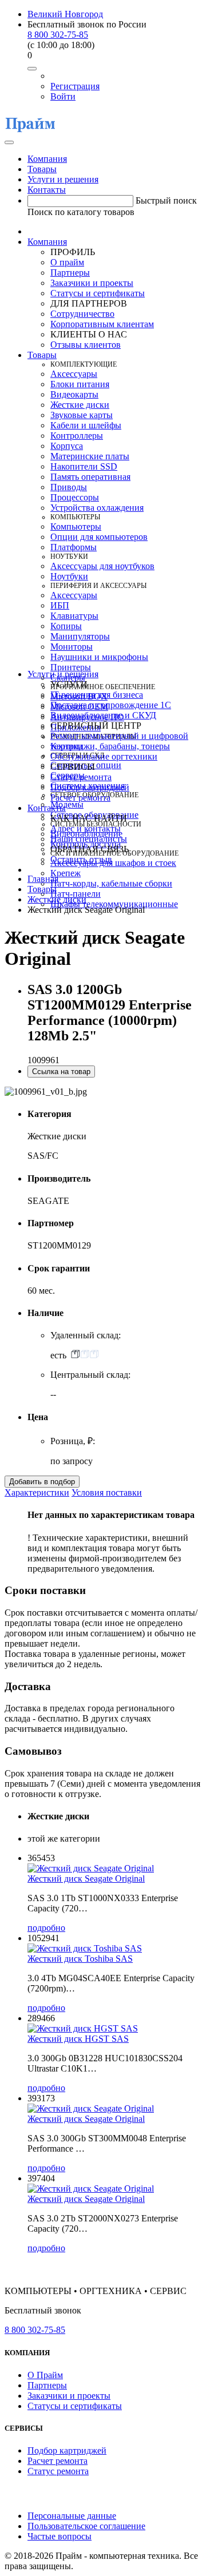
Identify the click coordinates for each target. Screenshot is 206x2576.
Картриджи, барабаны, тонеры (110, 746)
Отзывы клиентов (86, 345)
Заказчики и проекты (92, 283)
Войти (63, 96)
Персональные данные (72, 2516)
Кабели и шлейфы (86, 425)
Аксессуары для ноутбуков (102, 566)
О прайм (67, 262)
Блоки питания (80, 384)
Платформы (74, 547)
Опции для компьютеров (99, 537)
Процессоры (75, 497)
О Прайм (45, 2375)
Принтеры (71, 667)
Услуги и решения (63, 179)
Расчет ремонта (80, 798)
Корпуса (67, 446)
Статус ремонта (81, 777)
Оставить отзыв (81, 859)
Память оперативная (90, 477)
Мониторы (72, 647)
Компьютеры (76, 526)
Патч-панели (76, 894)
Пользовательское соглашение (86, 2526)
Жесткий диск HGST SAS (78, 2039)
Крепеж (66, 873)
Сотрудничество (82, 314)
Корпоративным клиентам (102, 324)
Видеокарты (74, 394)
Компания (47, 159)
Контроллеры (77, 436)
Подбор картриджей (90, 787)
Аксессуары (74, 374)
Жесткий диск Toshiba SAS (80, 1959)
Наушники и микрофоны (99, 657)
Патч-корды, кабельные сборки (111, 883)
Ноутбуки (69, 576)
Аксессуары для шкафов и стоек (113, 863)
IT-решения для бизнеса (97, 695)
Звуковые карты (82, 415)
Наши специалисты (89, 839)
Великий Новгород (65, 14)
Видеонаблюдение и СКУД (103, 715)
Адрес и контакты (86, 828)
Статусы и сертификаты (98, 293)
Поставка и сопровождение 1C (111, 705)
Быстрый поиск (166, 200)
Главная (43, 879)
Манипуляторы (80, 636)
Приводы (69, 487)
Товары (42, 169)
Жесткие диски (80, 405)
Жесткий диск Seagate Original (86, 1879)
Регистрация (75, 86)
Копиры (66, 626)
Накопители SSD (84, 466)
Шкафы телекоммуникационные (114, 904)
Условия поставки (107, 1492)
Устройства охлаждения (97, 508)
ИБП (60, 605)
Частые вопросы (60, 2536)
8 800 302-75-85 (58, 35)
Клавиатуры (74, 616)
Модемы (67, 804)
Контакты (47, 190)
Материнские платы (90, 456)
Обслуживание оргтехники (104, 756)
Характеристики (37, 1492)
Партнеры (70, 273)
